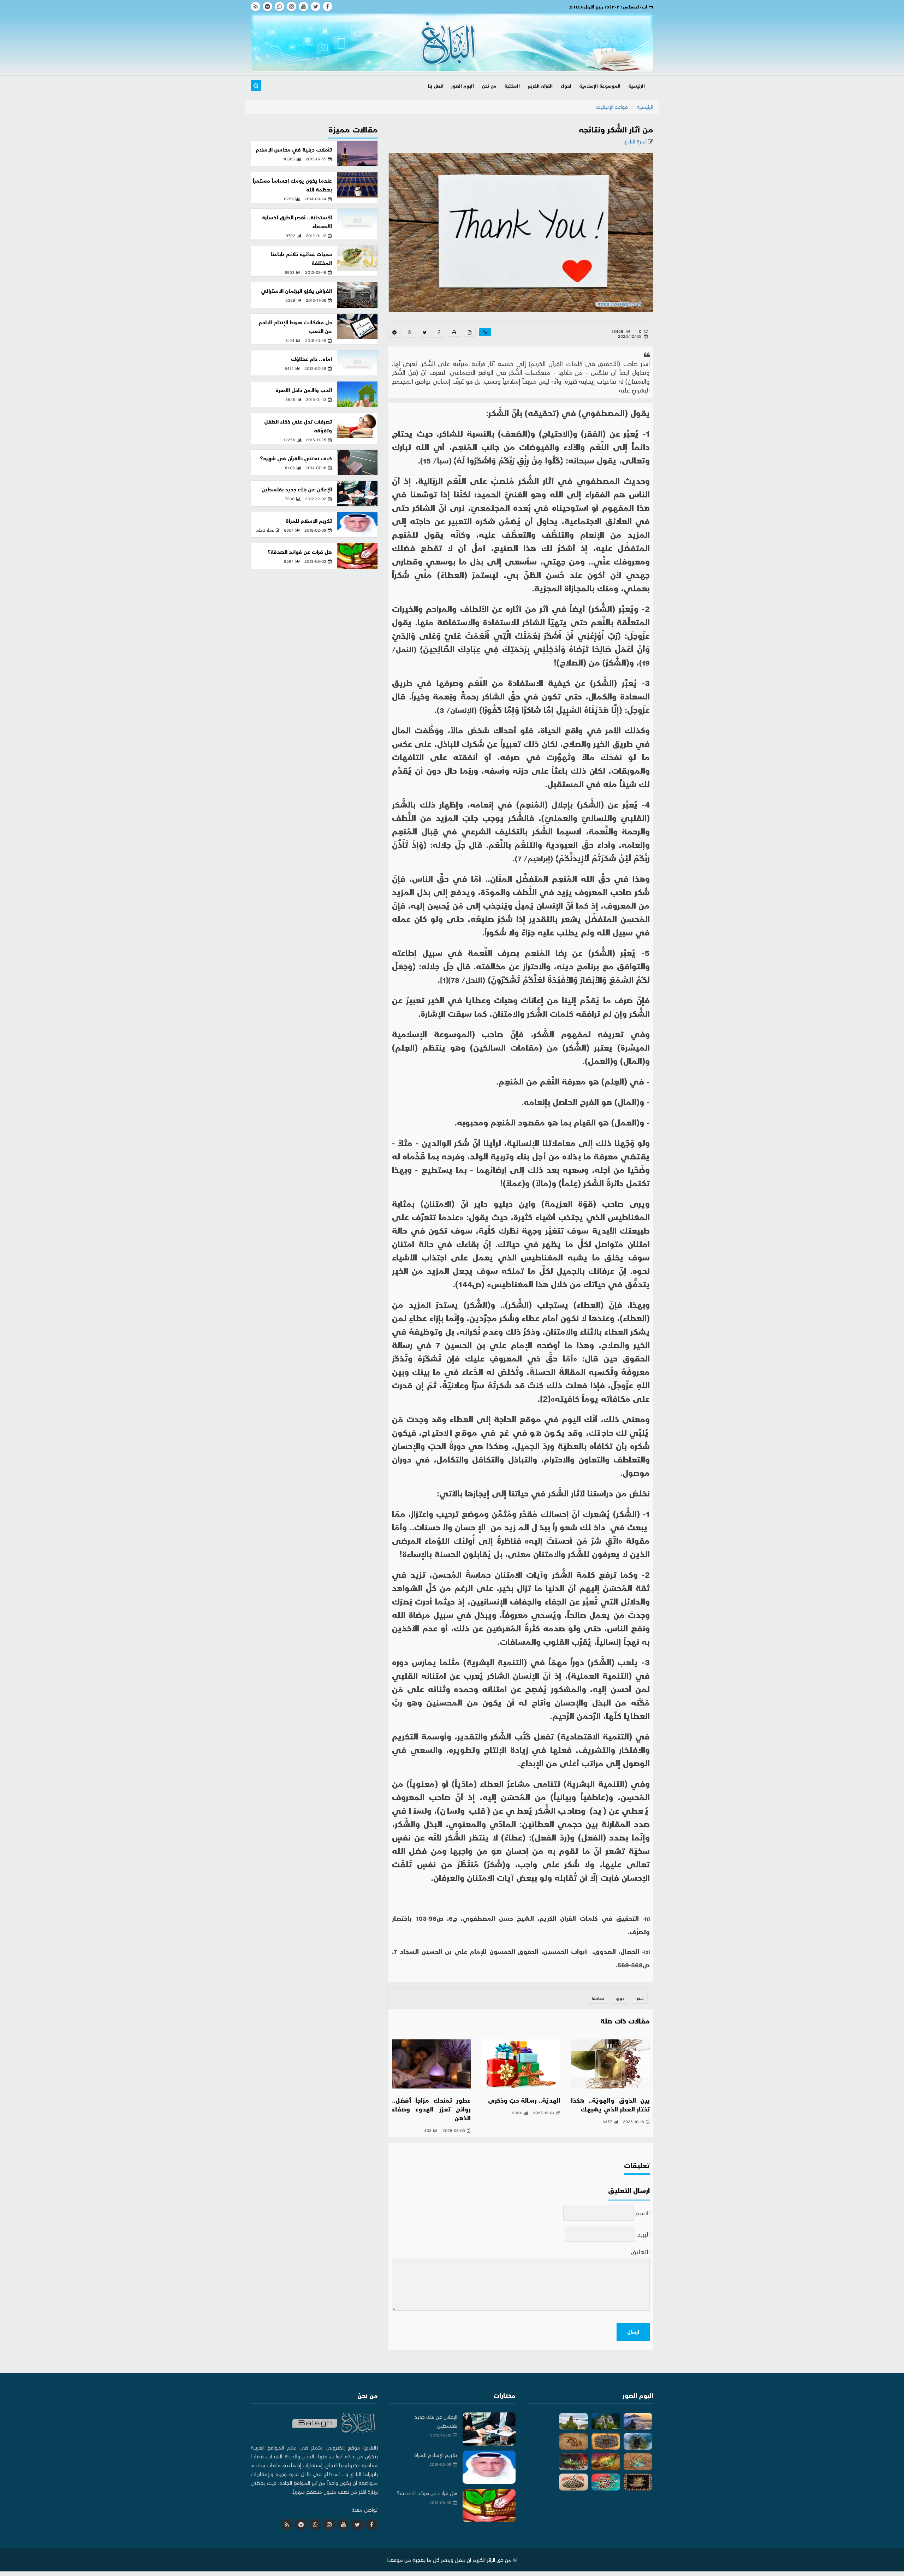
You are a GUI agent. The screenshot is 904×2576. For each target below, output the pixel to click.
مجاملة (598, 1998)
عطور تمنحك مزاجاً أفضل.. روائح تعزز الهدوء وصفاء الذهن (431, 2109)
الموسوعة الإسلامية (600, 86)
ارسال (633, 2332)
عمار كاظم (265, 530)
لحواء (566, 86)
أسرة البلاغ (636, 141)
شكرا (640, 1998)
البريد (643, 2234)
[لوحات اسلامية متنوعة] (606, 2441)
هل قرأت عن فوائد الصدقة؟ (300, 552)
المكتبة (512, 86)
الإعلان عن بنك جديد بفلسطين (297, 489)
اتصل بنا (436, 86)
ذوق (620, 1998)
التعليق (640, 2252)
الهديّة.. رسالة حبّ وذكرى (524, 2100)
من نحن (489, 86)
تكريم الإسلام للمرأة (309, 521)
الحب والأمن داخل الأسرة (304, 390)
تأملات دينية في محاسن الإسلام (294, 149)
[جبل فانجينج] (638, 2421)
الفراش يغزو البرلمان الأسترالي (296, 291)
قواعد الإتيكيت (612, 107)
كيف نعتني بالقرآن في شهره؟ (296, 458)
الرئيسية (637, 86)
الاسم (643, 2213)
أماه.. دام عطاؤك (311, 359)
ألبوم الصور (463, 86)
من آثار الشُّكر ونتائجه (616, 129)
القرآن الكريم (540, 86)
